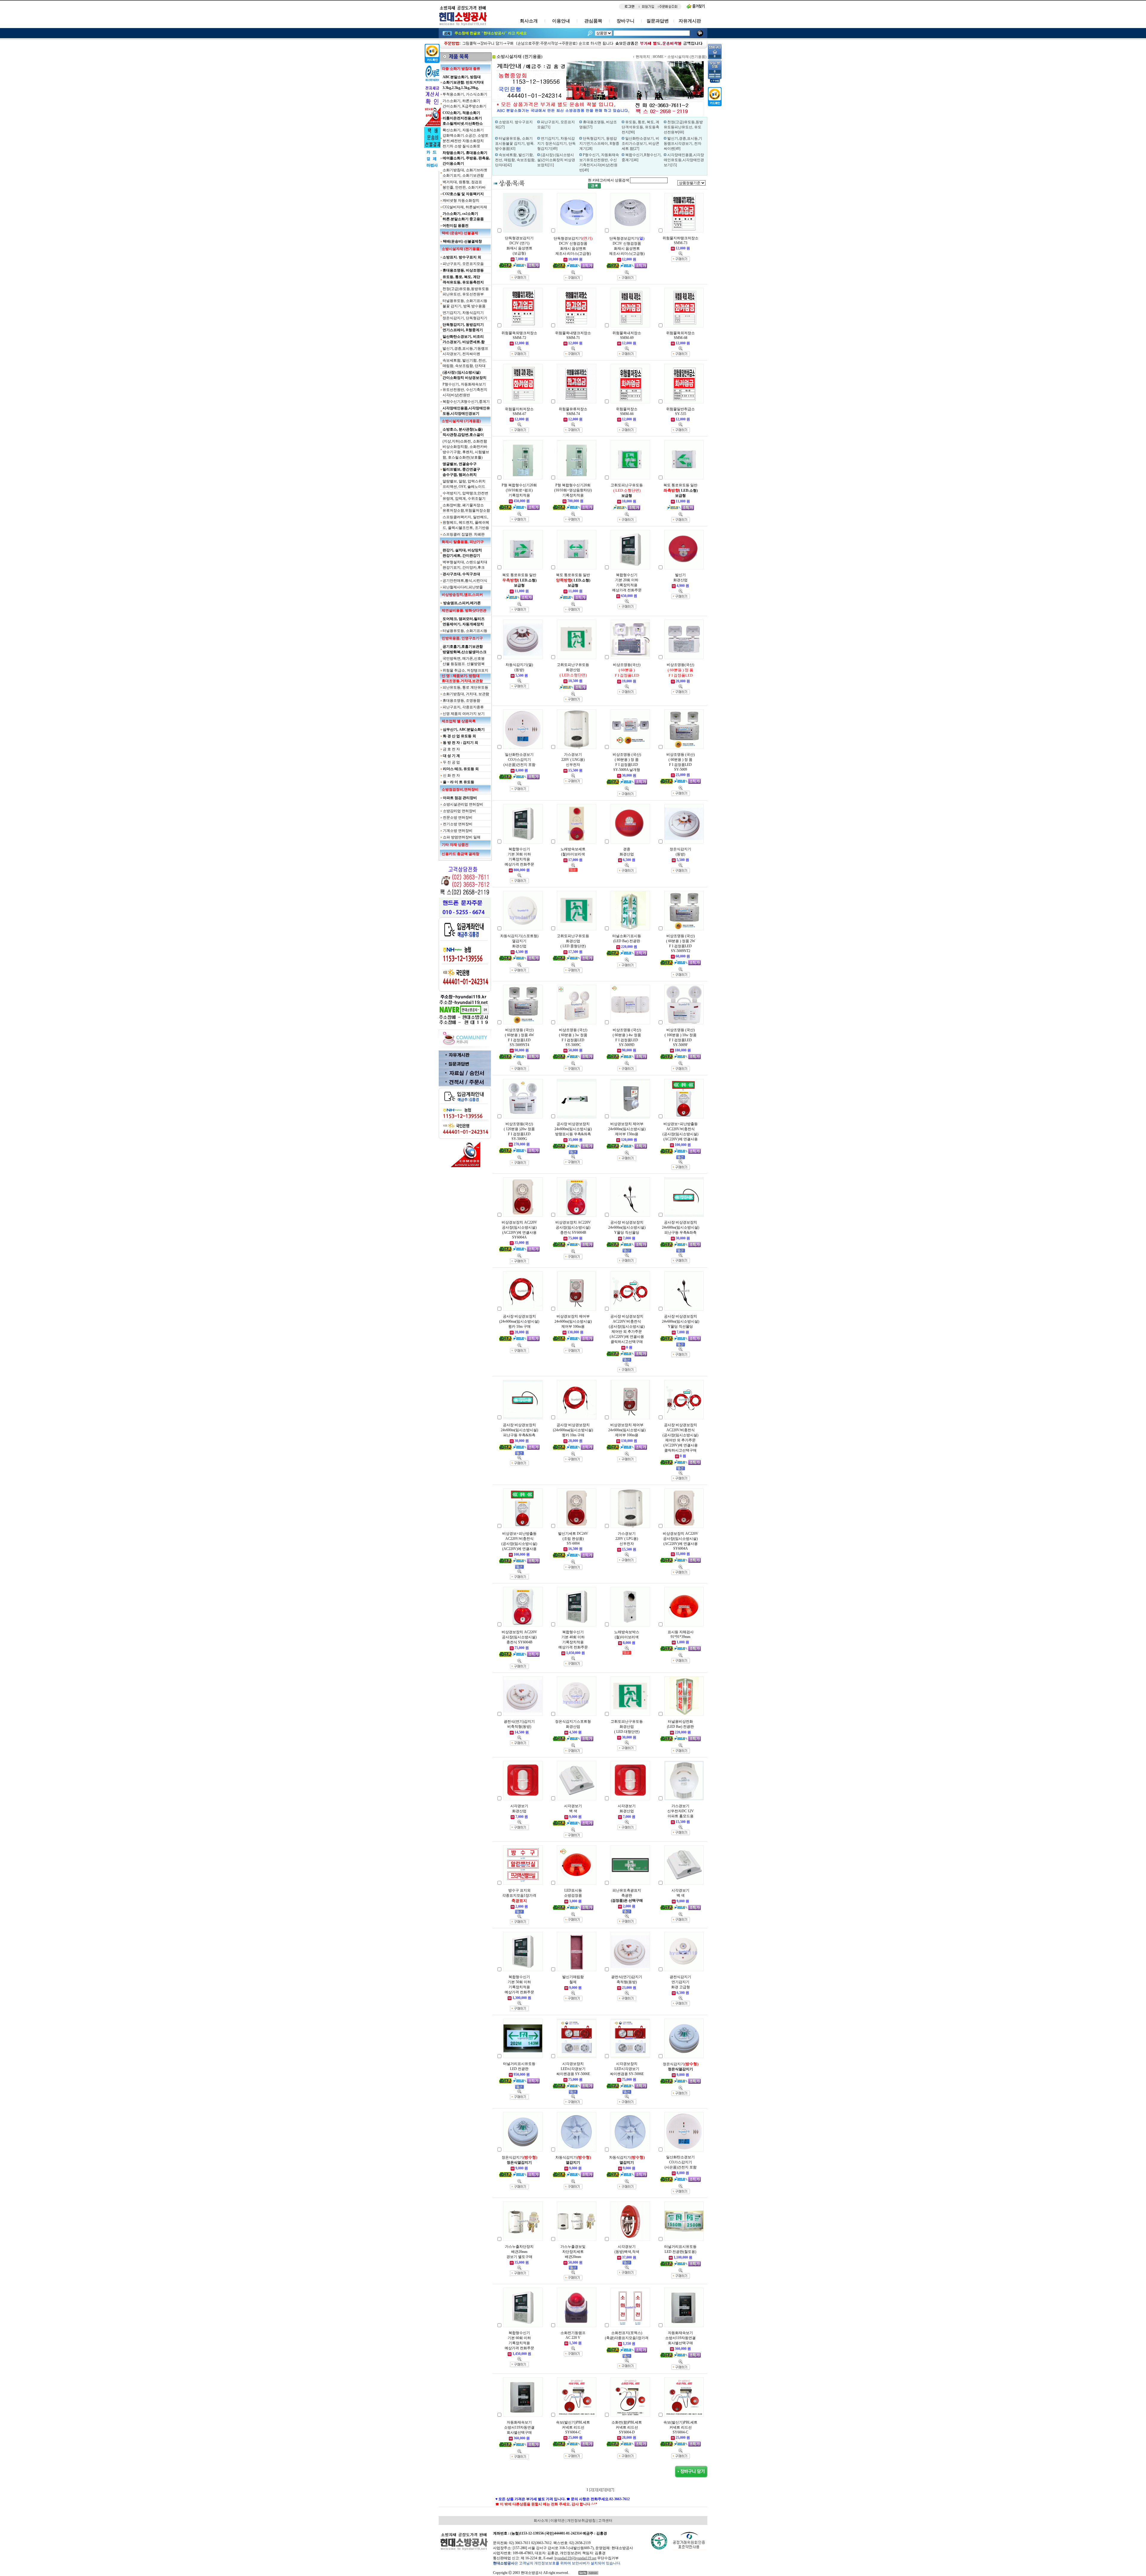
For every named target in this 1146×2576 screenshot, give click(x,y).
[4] (600, 2490)
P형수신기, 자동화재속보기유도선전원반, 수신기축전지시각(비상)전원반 (465, 390)
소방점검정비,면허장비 (460, 789)
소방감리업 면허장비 (459, 811)
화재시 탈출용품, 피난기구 (463, 542)
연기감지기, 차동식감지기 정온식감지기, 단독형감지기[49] (556, 144)
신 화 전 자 (451, 775)
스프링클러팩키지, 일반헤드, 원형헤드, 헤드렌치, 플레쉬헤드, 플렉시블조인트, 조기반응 (466, 522)
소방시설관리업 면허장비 (463, 804)
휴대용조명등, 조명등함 (461, 701)
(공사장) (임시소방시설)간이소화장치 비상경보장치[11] (556, 160)
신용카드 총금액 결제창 (460, 854)
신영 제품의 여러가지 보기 (464, 714)
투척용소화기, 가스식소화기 (465, 94)
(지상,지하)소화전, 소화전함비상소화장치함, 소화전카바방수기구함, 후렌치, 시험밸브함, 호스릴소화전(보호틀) (466, 449)
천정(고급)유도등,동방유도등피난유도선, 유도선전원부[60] (683, 127)
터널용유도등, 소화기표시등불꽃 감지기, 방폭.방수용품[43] (515, 144)
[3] (595, 2490)
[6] (608, 2490)
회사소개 (529, 21)
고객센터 (605, 2521)
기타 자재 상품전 (455, 845)
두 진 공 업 (451, 762)
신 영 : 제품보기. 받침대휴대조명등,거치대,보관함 (462, 678)
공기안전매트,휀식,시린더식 (465, 581)
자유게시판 (690, 21)
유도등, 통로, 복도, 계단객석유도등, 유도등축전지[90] (640, 127)
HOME (658, 57)
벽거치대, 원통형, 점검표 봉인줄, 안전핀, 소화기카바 (464, 185)
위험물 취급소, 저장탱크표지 (465, 670)
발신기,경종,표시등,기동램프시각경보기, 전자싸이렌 (465, 351)
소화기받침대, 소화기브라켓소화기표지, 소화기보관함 (465, 173)
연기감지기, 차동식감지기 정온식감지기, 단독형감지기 (465, 315)
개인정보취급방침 (581, 2521)
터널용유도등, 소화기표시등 (465, 631)
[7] (612, 2490)
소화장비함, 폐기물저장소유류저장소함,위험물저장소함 (466, 508)
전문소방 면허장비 (458, 817)
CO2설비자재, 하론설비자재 (465, 207)
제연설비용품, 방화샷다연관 (464, 610)
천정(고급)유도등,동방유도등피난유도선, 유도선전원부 (466, 291)
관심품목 (593, 21)
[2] (591, 2490)
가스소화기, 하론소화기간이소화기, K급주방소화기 (465, 104)
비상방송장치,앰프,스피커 (462, 595)
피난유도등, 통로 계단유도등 (465, 687)
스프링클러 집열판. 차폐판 (464, 534)
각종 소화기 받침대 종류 (461, 69)
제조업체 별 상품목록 (459, 721)
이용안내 (561, 21)
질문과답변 (658, 21)
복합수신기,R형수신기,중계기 (466, 402)
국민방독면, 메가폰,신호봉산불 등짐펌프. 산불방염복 (464, 661)
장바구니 (626, 21)
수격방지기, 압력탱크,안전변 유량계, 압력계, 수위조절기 (465, 496)
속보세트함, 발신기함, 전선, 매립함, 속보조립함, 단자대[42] (515, 160)
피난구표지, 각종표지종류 (463, 707)
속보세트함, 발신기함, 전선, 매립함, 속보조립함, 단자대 (465, 363)
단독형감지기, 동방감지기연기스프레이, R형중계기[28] (599, 144)
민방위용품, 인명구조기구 (462, 638)
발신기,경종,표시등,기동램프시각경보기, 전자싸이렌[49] (683, 144)
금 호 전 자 (451, 749)
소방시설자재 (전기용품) (461, 249)
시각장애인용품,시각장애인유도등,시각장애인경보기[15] (684, 160)
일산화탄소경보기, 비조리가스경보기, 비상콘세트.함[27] (640, 144)
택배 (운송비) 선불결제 (460, 233)
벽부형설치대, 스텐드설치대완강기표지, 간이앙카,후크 (465, 565)
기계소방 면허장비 (458, 831)
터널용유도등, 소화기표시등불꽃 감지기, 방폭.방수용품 (465, 303)
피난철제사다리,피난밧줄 (463, 587)
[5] (604, 2490)
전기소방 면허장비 (458, 824)
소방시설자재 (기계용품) (461, 421)
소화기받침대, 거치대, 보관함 (466, 694)
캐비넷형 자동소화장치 (461, 200)
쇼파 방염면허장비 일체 (462, 837)
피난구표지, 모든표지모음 (463, 264)
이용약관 (557, 2521)
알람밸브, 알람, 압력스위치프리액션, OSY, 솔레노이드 (464, 484)
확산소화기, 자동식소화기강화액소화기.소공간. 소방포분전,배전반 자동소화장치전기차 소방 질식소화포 (465, 138)
